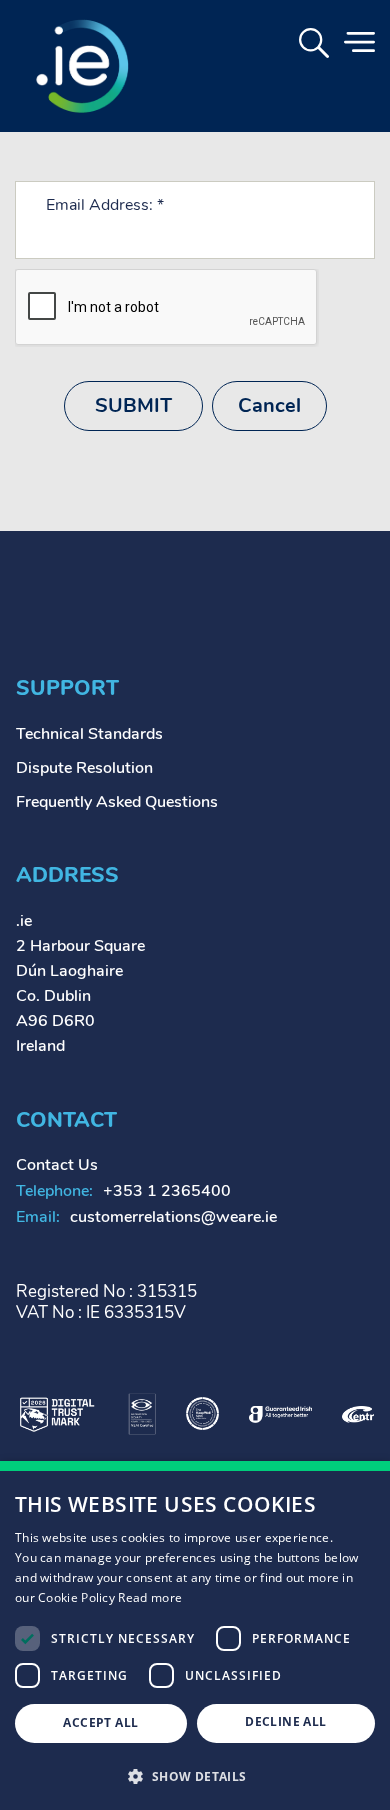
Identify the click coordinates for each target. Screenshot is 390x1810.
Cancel (269, 405)
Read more (150, 1597)
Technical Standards (89, 734)
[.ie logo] (81, 66)
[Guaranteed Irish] (280, 1413)
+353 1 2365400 (167, 1191)
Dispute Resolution (84, 768)
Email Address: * (105, 205)
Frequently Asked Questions (117, 802)
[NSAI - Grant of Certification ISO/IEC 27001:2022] (141, 1412)
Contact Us (57, 1165)
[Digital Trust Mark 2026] (57, 1412)
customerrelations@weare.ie (173, 1217)
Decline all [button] (285, 1721)
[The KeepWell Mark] (202, 1412)
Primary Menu (359, 42)
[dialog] (195, 1635)
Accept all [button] (100, 1722)
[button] (195, 1775)
